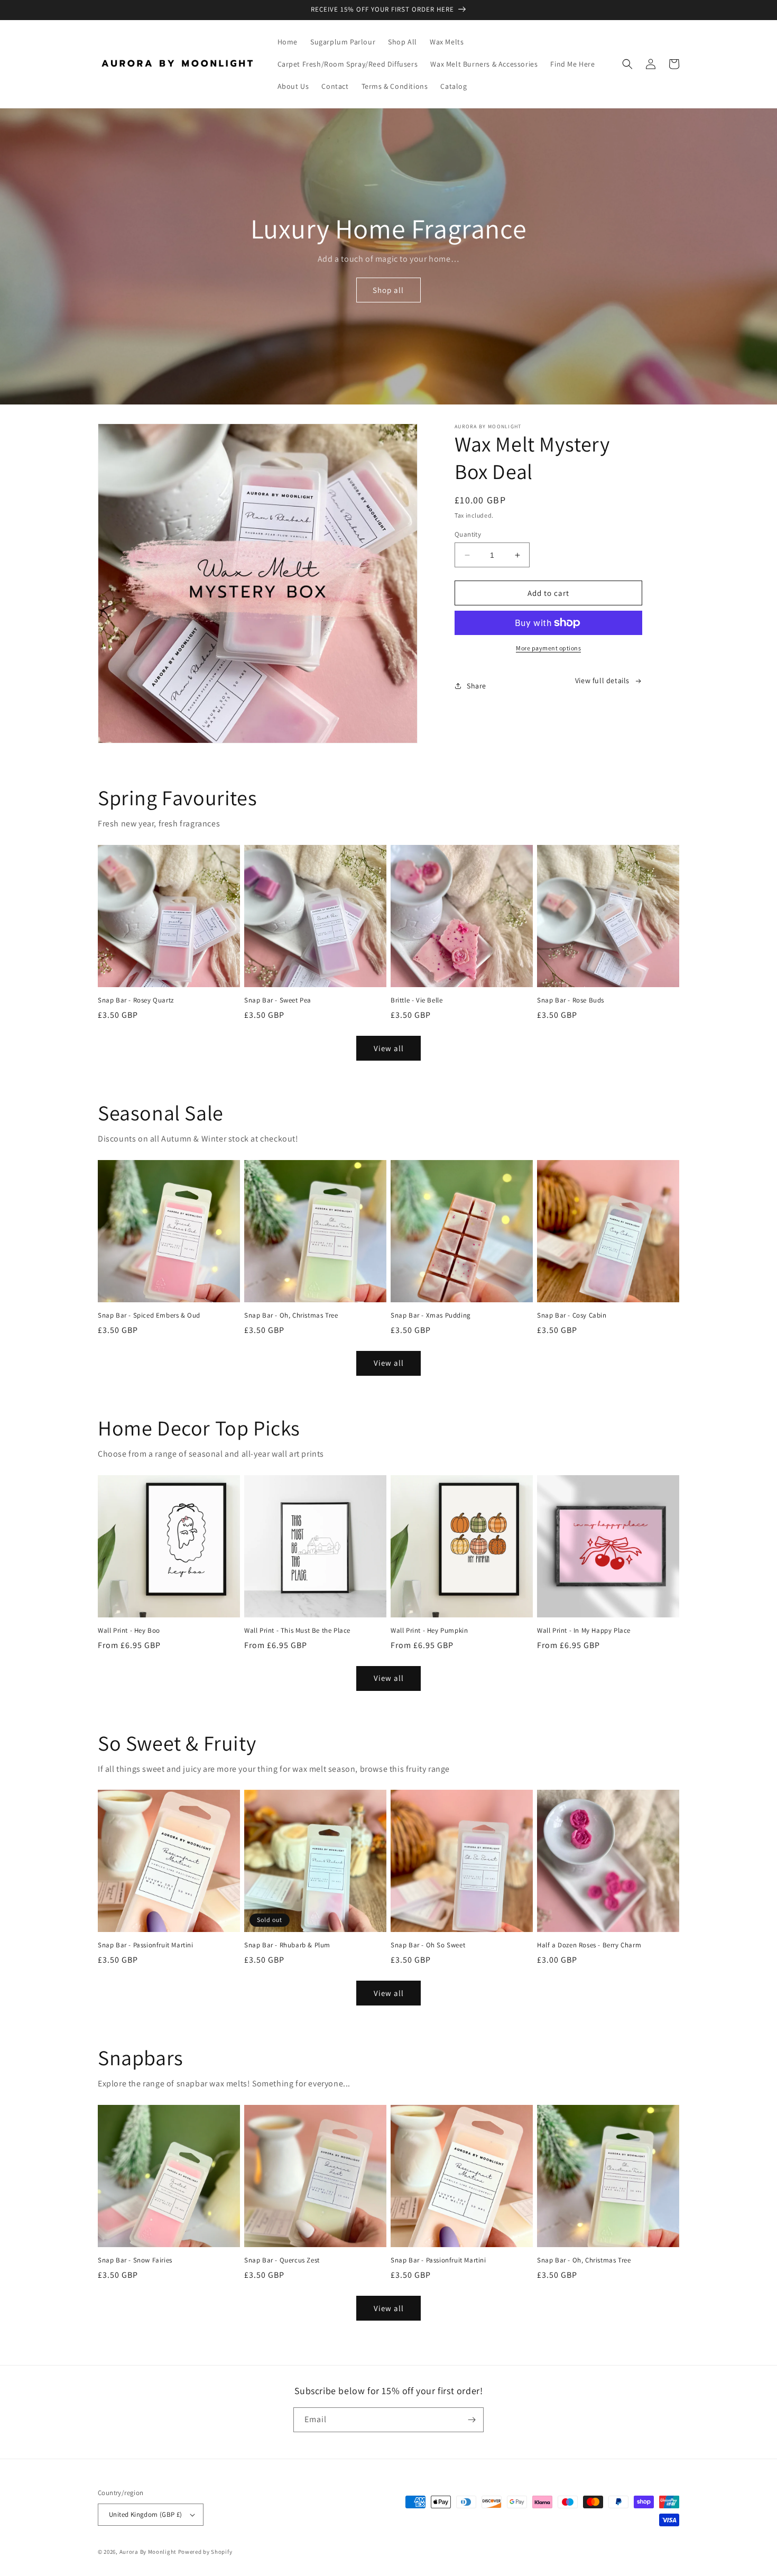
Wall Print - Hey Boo (129, 1631)
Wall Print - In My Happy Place (584, 1631)
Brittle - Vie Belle (417, 1000)
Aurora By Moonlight (148, 2552)
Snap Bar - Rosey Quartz (136, 1000)
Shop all (388, 290)
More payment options (548, 648)
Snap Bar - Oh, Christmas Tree (291, 1315)
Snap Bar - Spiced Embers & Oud (149, 1315)
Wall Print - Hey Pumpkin (429, 1631)
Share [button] (477, 686)
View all (389, 1048)
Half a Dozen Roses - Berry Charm (589, 1945)
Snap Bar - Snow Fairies (135, 2260)
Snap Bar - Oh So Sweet (428, 1945)
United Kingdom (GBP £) (146, 2514)
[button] (627, 64)
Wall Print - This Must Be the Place (297, 1631)
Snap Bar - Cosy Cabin (572, 1315)
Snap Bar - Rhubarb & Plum (287, 1945)
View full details (602, 680)
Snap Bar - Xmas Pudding (431, 1315)
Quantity (468, 534)
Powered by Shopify (205, 2552)
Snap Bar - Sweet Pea (278, 1000)
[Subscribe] (471, 2420)
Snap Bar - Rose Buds (571, 1000)
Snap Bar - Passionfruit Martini (146, 1945)
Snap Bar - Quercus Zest (282, 2260)
